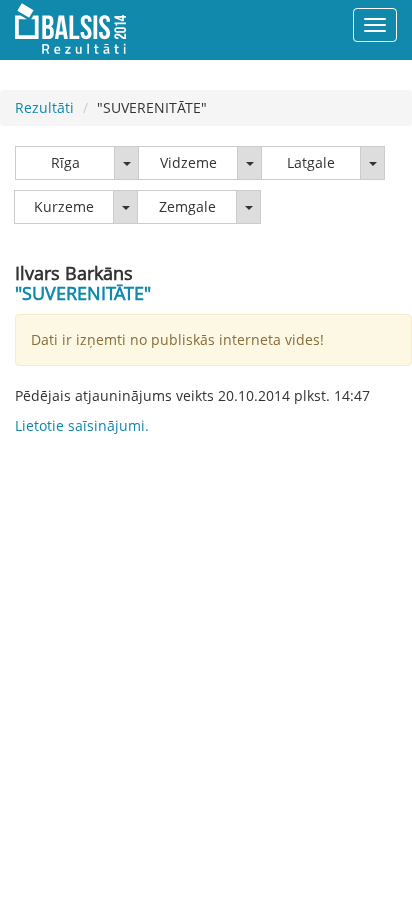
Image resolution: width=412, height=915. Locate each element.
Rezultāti (44, 107)
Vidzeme (188, 162)
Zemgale (187, 206)
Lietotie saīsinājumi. (82, 425)
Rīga (65, 162)
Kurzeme (64, 206)
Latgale (311, 162)
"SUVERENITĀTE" (83, 293)
